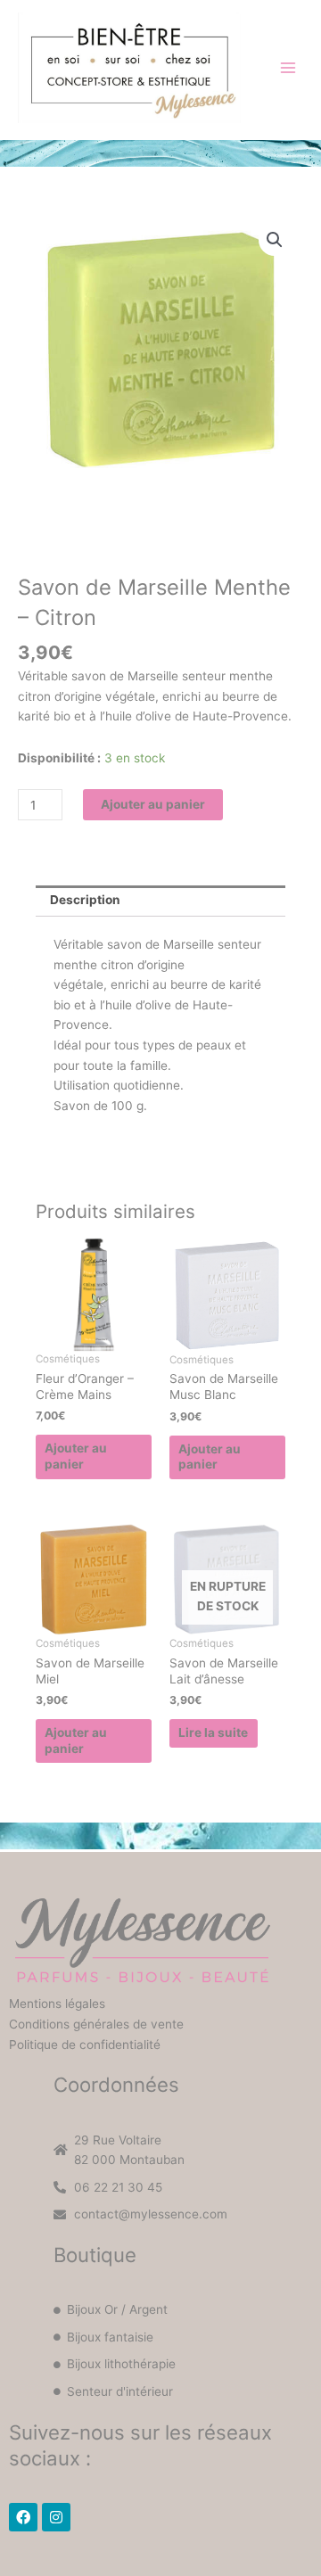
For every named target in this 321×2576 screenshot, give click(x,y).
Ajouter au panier (153, 804)
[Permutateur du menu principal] (288, 67)
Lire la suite (213, 1732)
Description (85, 900)
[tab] (160, 901)
